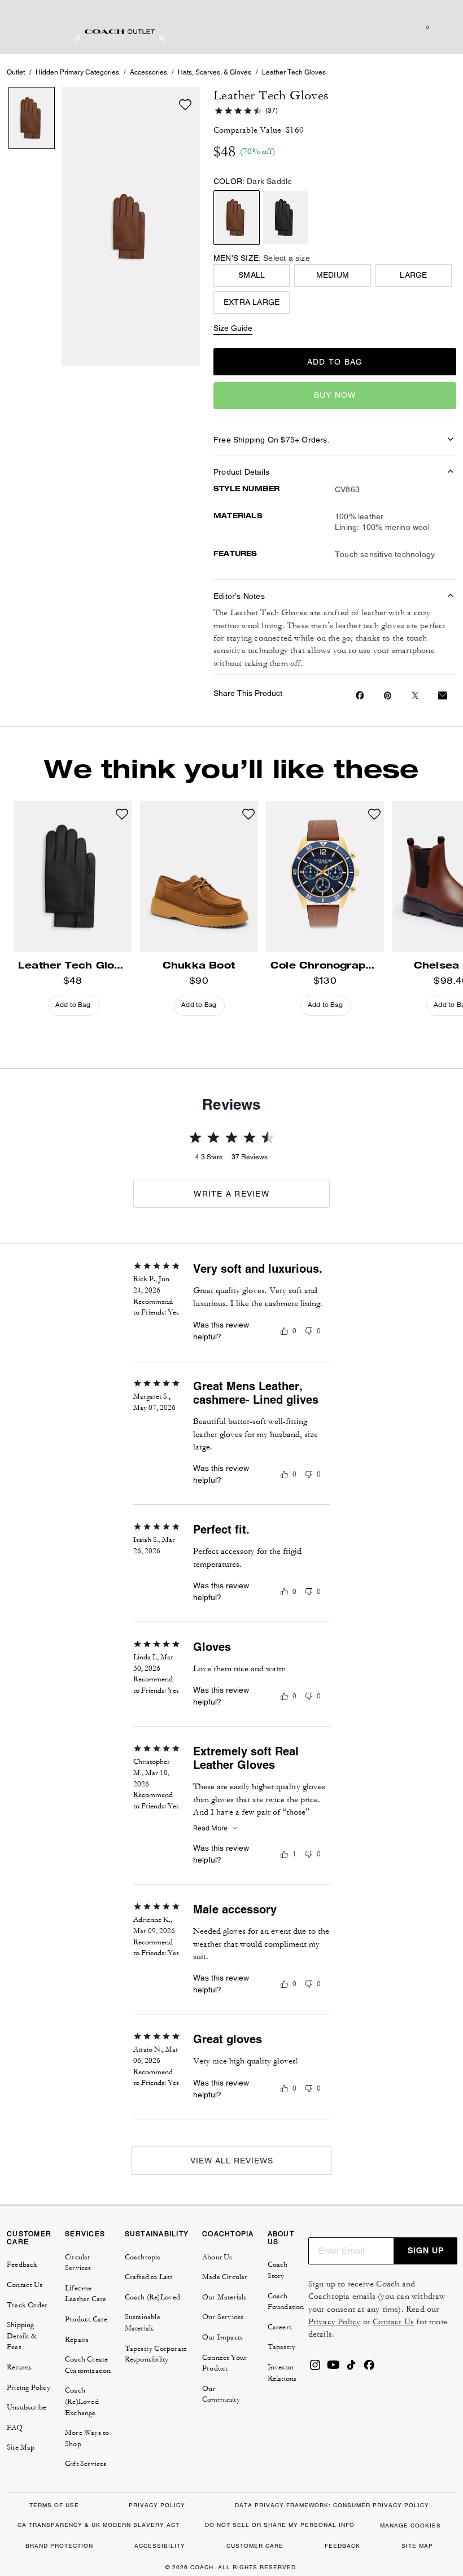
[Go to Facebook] (369, 2368)
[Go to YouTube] (333, 2368)
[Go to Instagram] (315, 2368)
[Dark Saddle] (237, 218)
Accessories (148, 72)
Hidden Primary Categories (77, 72)
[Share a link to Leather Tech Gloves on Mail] (443, 696)
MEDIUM (333, 275)
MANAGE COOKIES (410, 2525)
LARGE (413, 275)
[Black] (285, 218)
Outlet (16, 72)
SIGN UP (426, 2250)
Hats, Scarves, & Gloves (215, 72)
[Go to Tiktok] (351, 2368)
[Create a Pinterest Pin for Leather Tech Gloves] (388, 696)
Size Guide (233, 328)
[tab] (120, 32)
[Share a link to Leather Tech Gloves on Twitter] (415, 696)
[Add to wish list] (185, 104)
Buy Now (335, 395)
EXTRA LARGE (252, 302)
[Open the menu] (443, 27)
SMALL (252, 275)
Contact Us (393, 2322)
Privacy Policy (335, 2322)
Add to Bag (335, 362)
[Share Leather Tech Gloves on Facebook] (360, 695)
